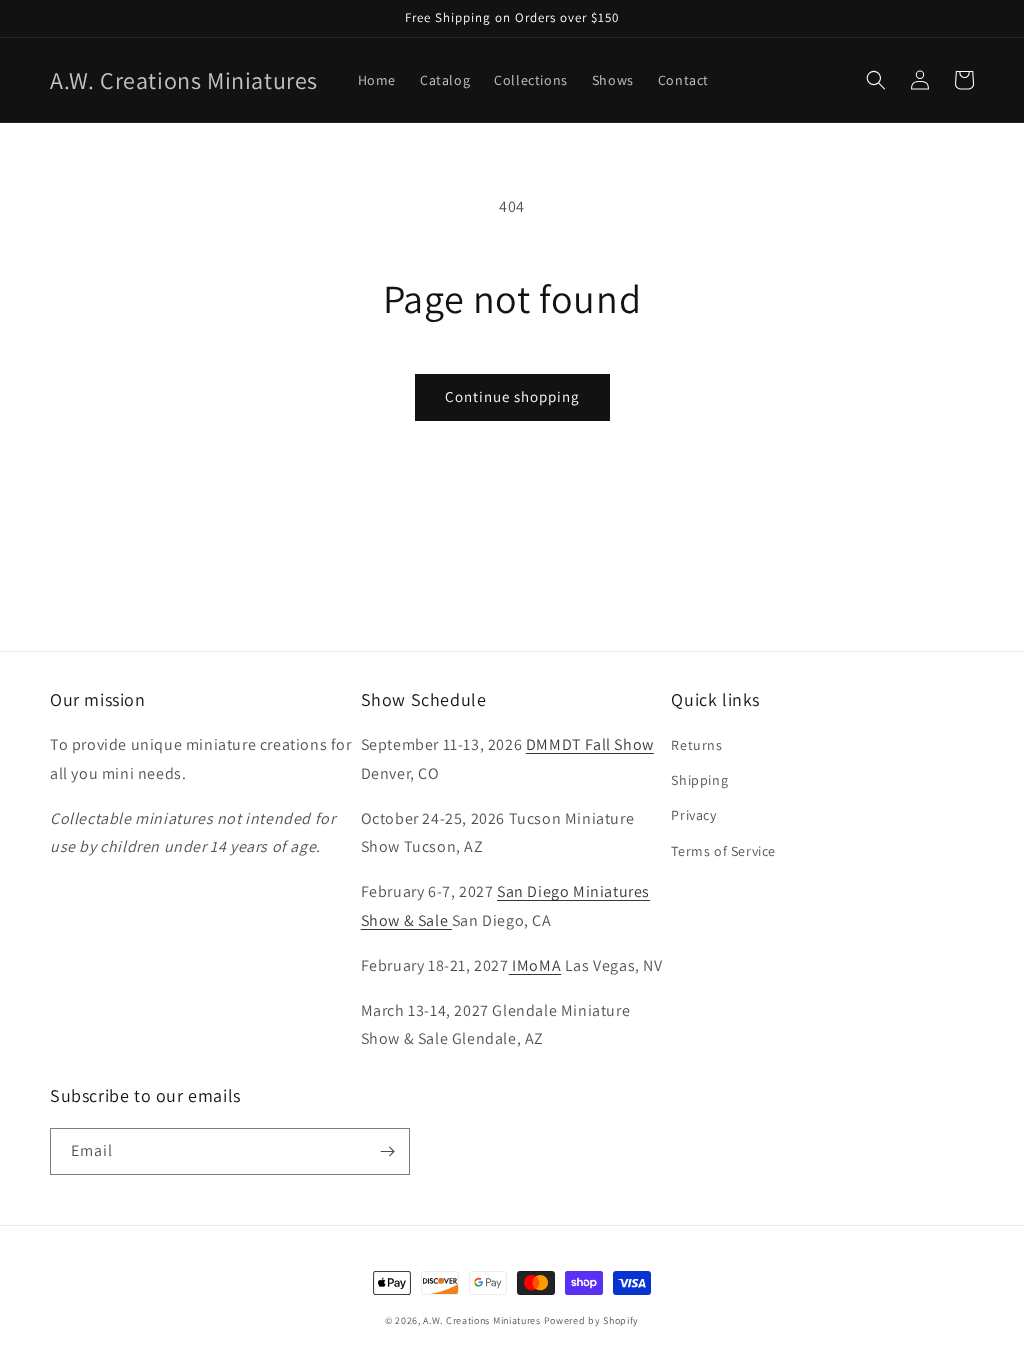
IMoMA (535, 965)
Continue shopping (512, 396)
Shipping (699, 780)
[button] (876, 80)
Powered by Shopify (592, 1320)
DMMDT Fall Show (590, 744)
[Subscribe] (387, 1151)
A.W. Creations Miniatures (482, 1320)
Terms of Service (723, 851)
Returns (696, 745)
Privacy (693, 815)
